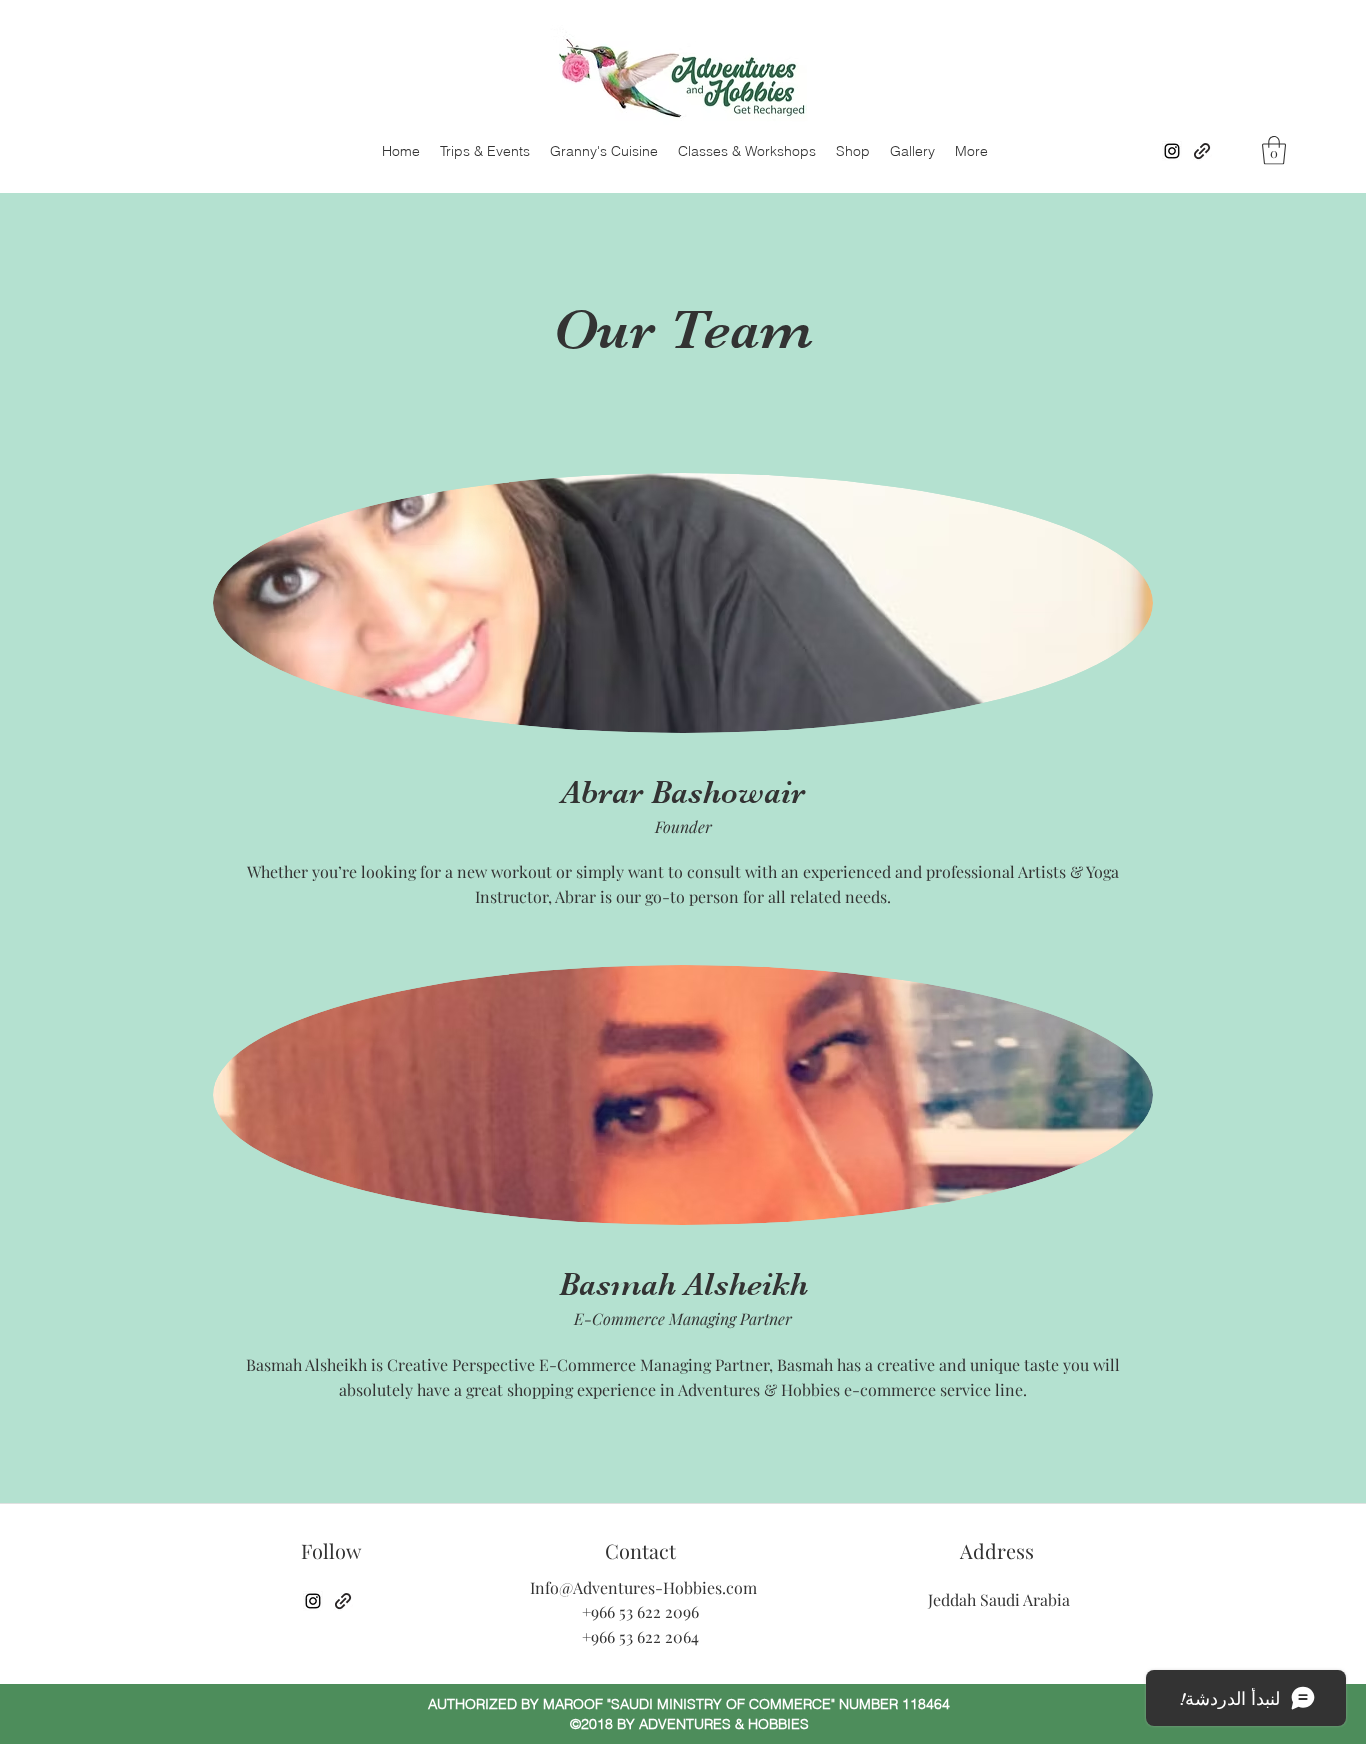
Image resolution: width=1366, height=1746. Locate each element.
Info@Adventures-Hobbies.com (643, 1587)
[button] (1274, 150)
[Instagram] (1172, 151)
